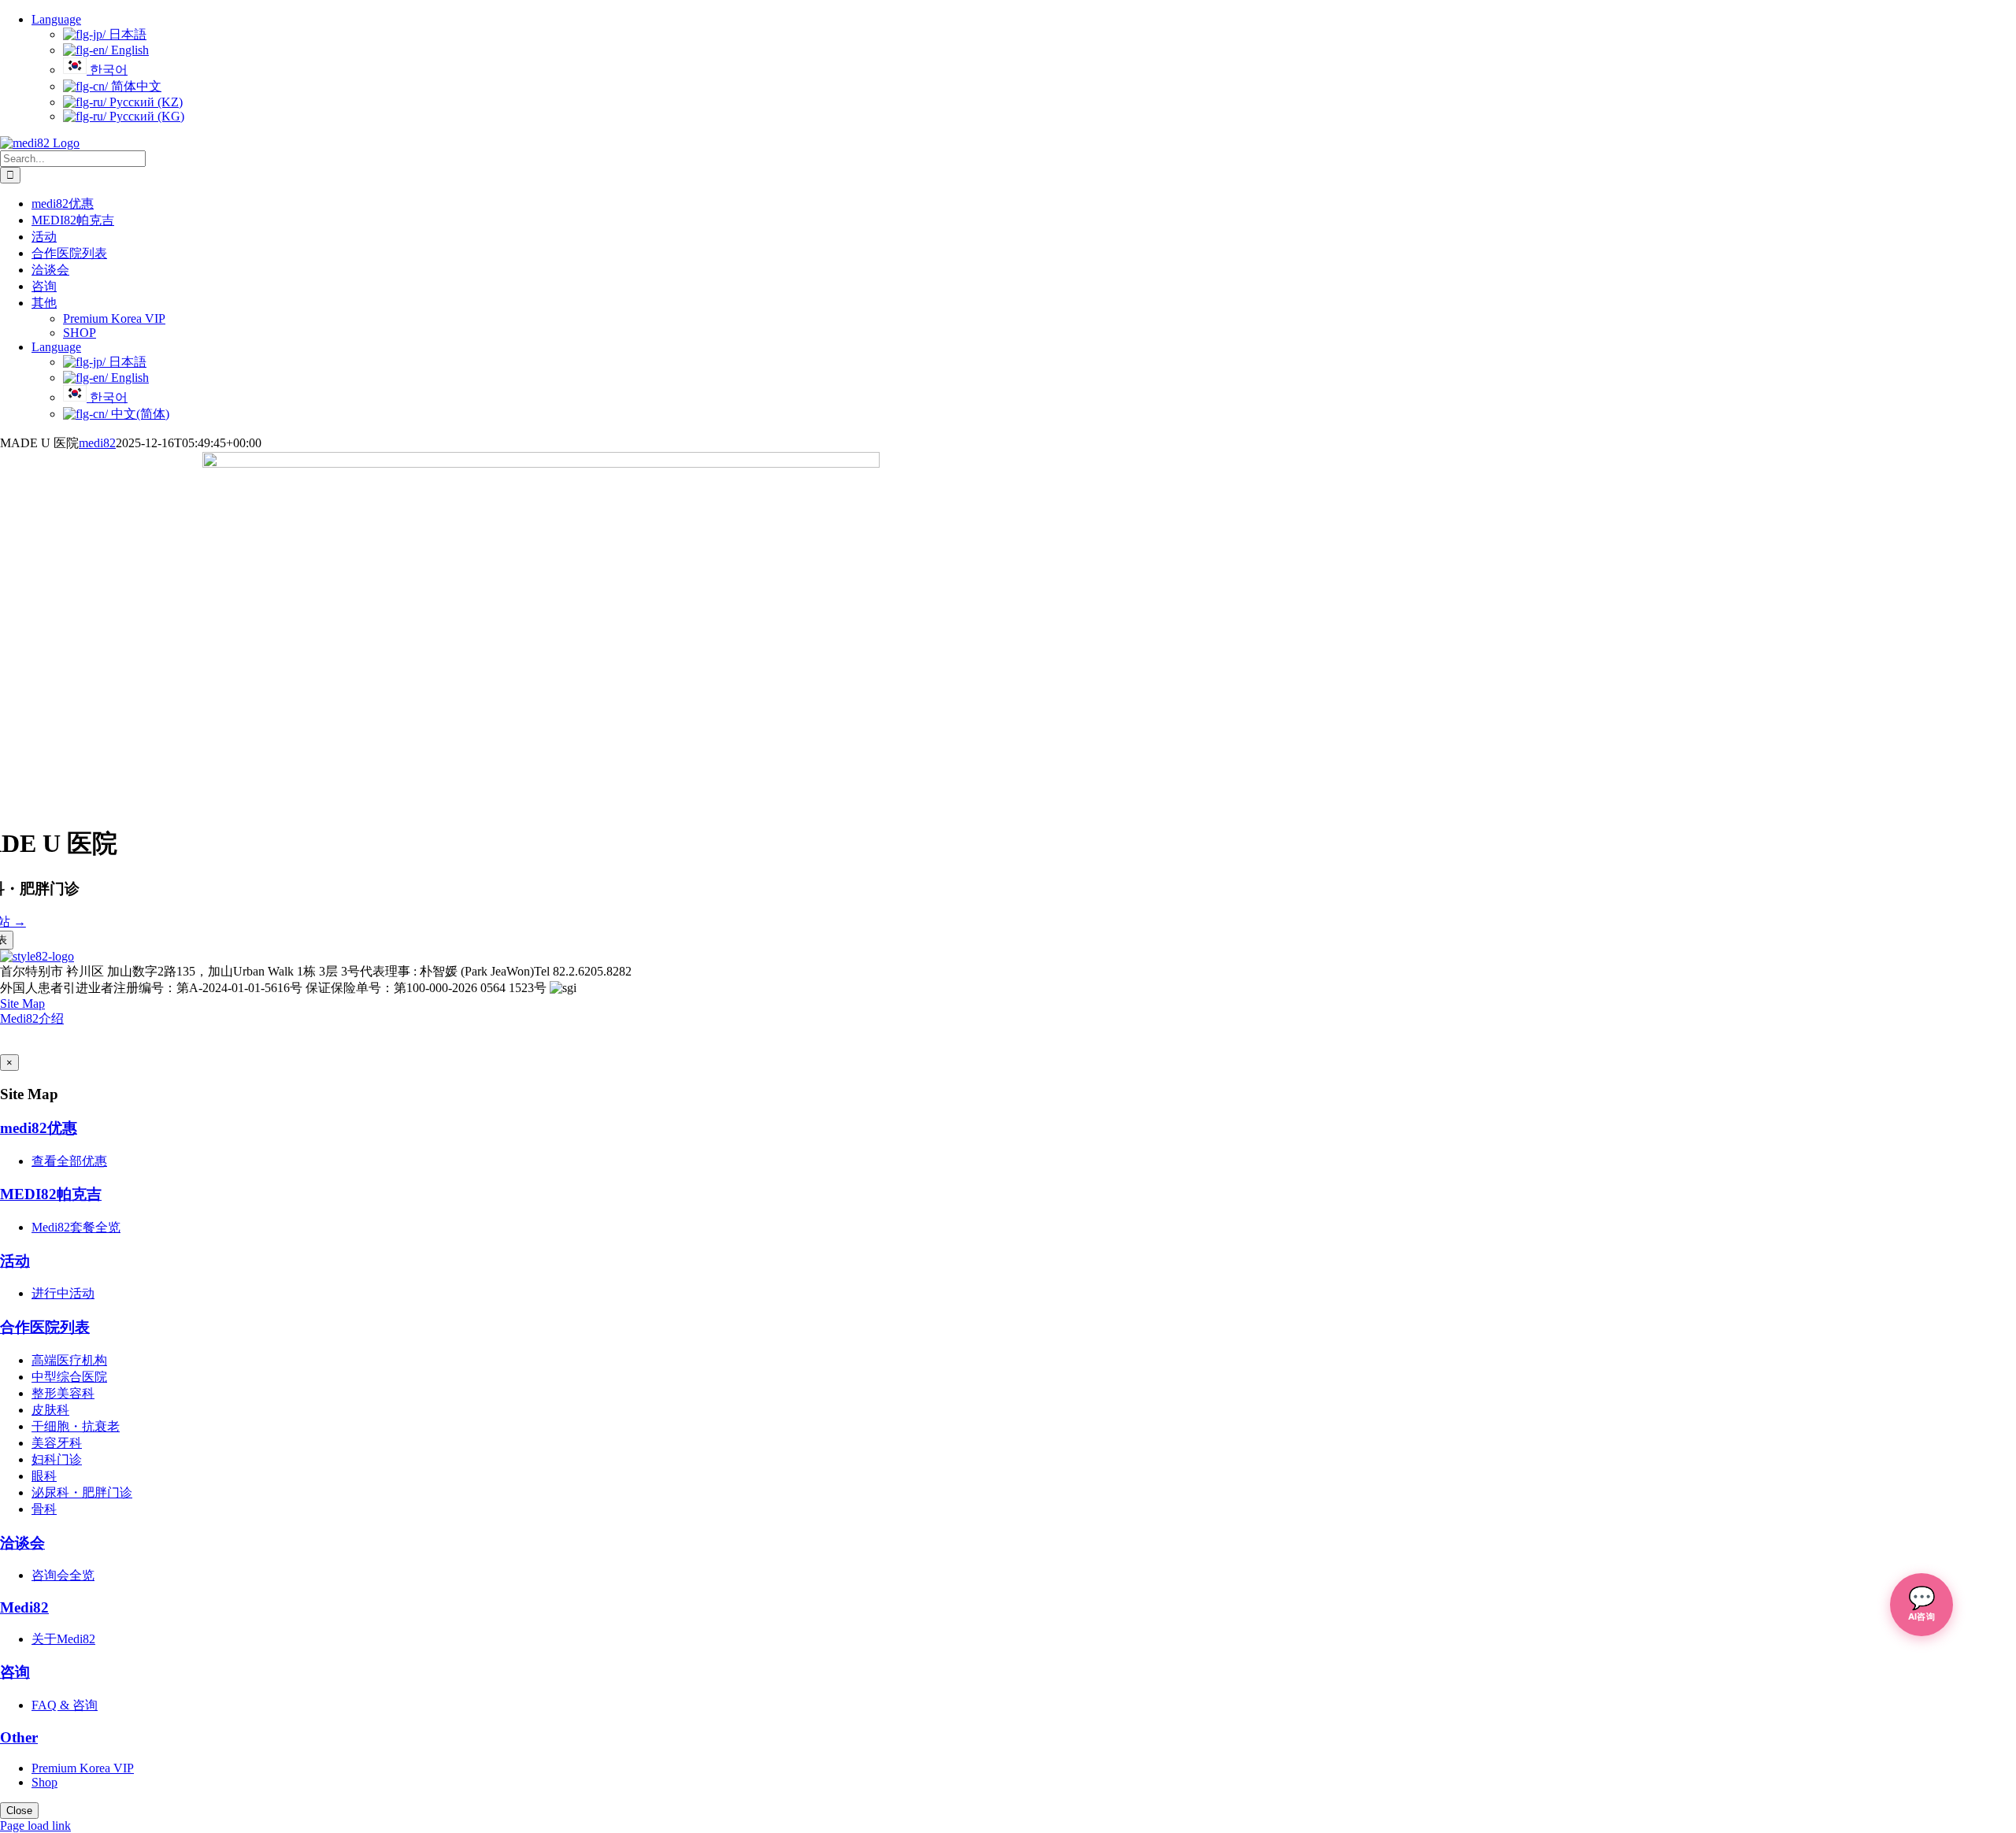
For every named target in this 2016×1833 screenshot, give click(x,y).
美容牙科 (57, 1443)
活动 (15, 1261)
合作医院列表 (45, 1327)
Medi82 (24, 1607)
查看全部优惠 (69, 1161)
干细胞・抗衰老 (76, 1426)
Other (19, 1737)
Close (19, 1811)
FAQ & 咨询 (65, 1705)
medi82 (97, 443)
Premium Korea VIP (83, 1768)
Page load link (35, 1826)
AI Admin (44, 1041)
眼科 (44, 1476)
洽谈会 (22, 1543)
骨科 (44, 1509)
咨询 (15, 1672)
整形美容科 (63, 1393)
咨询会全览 (63, 1575)
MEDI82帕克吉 (51, 1194)
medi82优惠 (39, 1128)
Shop (44, 1782)
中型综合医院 (69, 1377)
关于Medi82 (63, 1639)
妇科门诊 (57, 1459)
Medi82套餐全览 (76, 1227)
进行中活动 (63, 1293)
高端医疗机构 (69, 1360)
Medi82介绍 (32, 1018)
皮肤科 (50, 1410)
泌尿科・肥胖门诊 (82, 1492)
